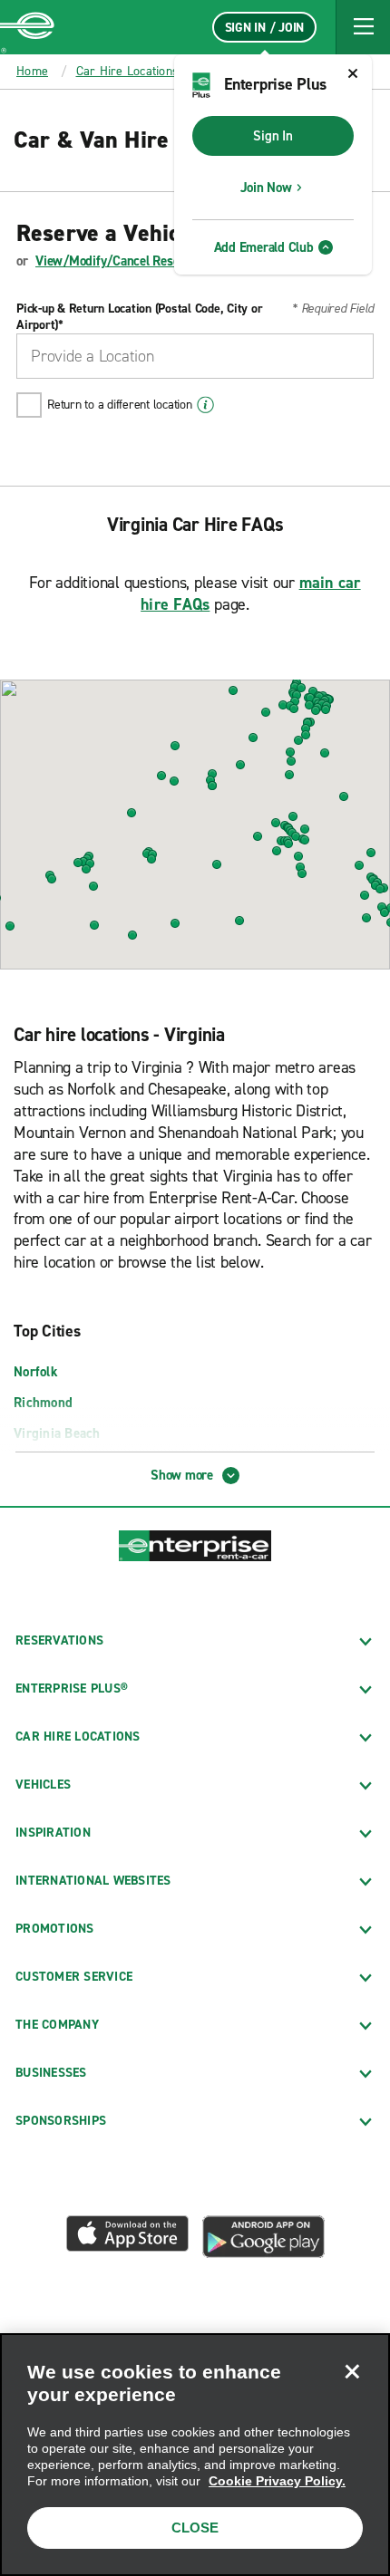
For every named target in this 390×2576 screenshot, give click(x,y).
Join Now (266, 188)
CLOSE (195, 2528)
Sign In (273, 136)
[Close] (352, 2371)
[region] (195, 2455)
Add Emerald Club (264, 247)
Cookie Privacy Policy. (277, 2481)
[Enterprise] (27, 27)
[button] (363, 27)
